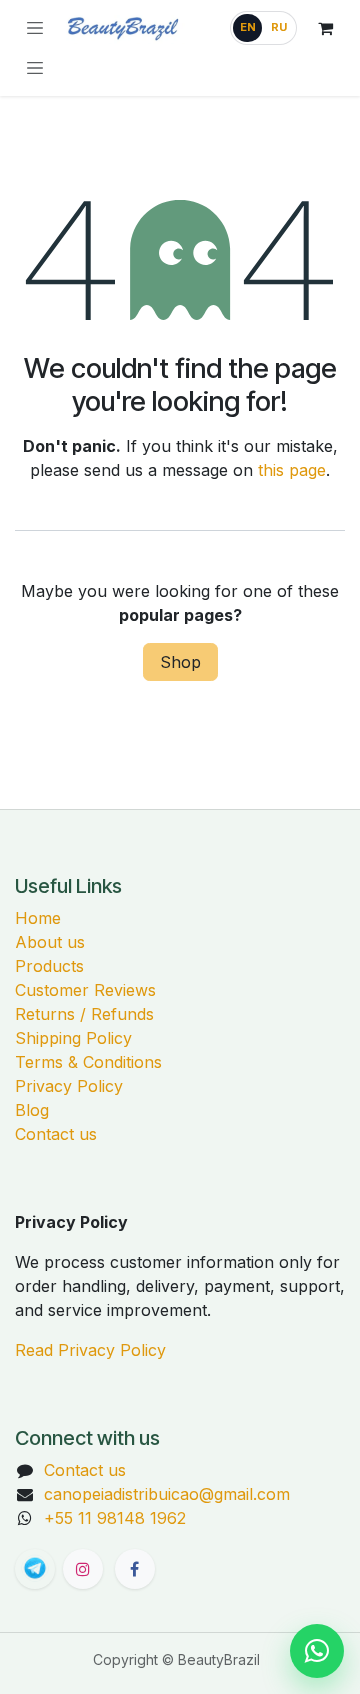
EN (248, 27)
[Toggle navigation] (35, 68)
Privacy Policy (69, 1086)
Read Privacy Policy (90, 1350)
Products (49, 966)
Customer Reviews (85, 990)
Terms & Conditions (88, 1062)
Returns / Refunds (84, 1014)
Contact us (56, 1134)
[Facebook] (135, 1569)
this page (292, 470)
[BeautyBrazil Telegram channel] (35, 1569)
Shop (180, 662)
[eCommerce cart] (325, 28)
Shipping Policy (73, 1038)
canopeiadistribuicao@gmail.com (167, 1494)
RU (279, 27)
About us (50, 942)
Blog (32, 1110)
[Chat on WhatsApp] (317, 1651)
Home (38, 918)
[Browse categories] (35, 28)
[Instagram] (83, 1569)
